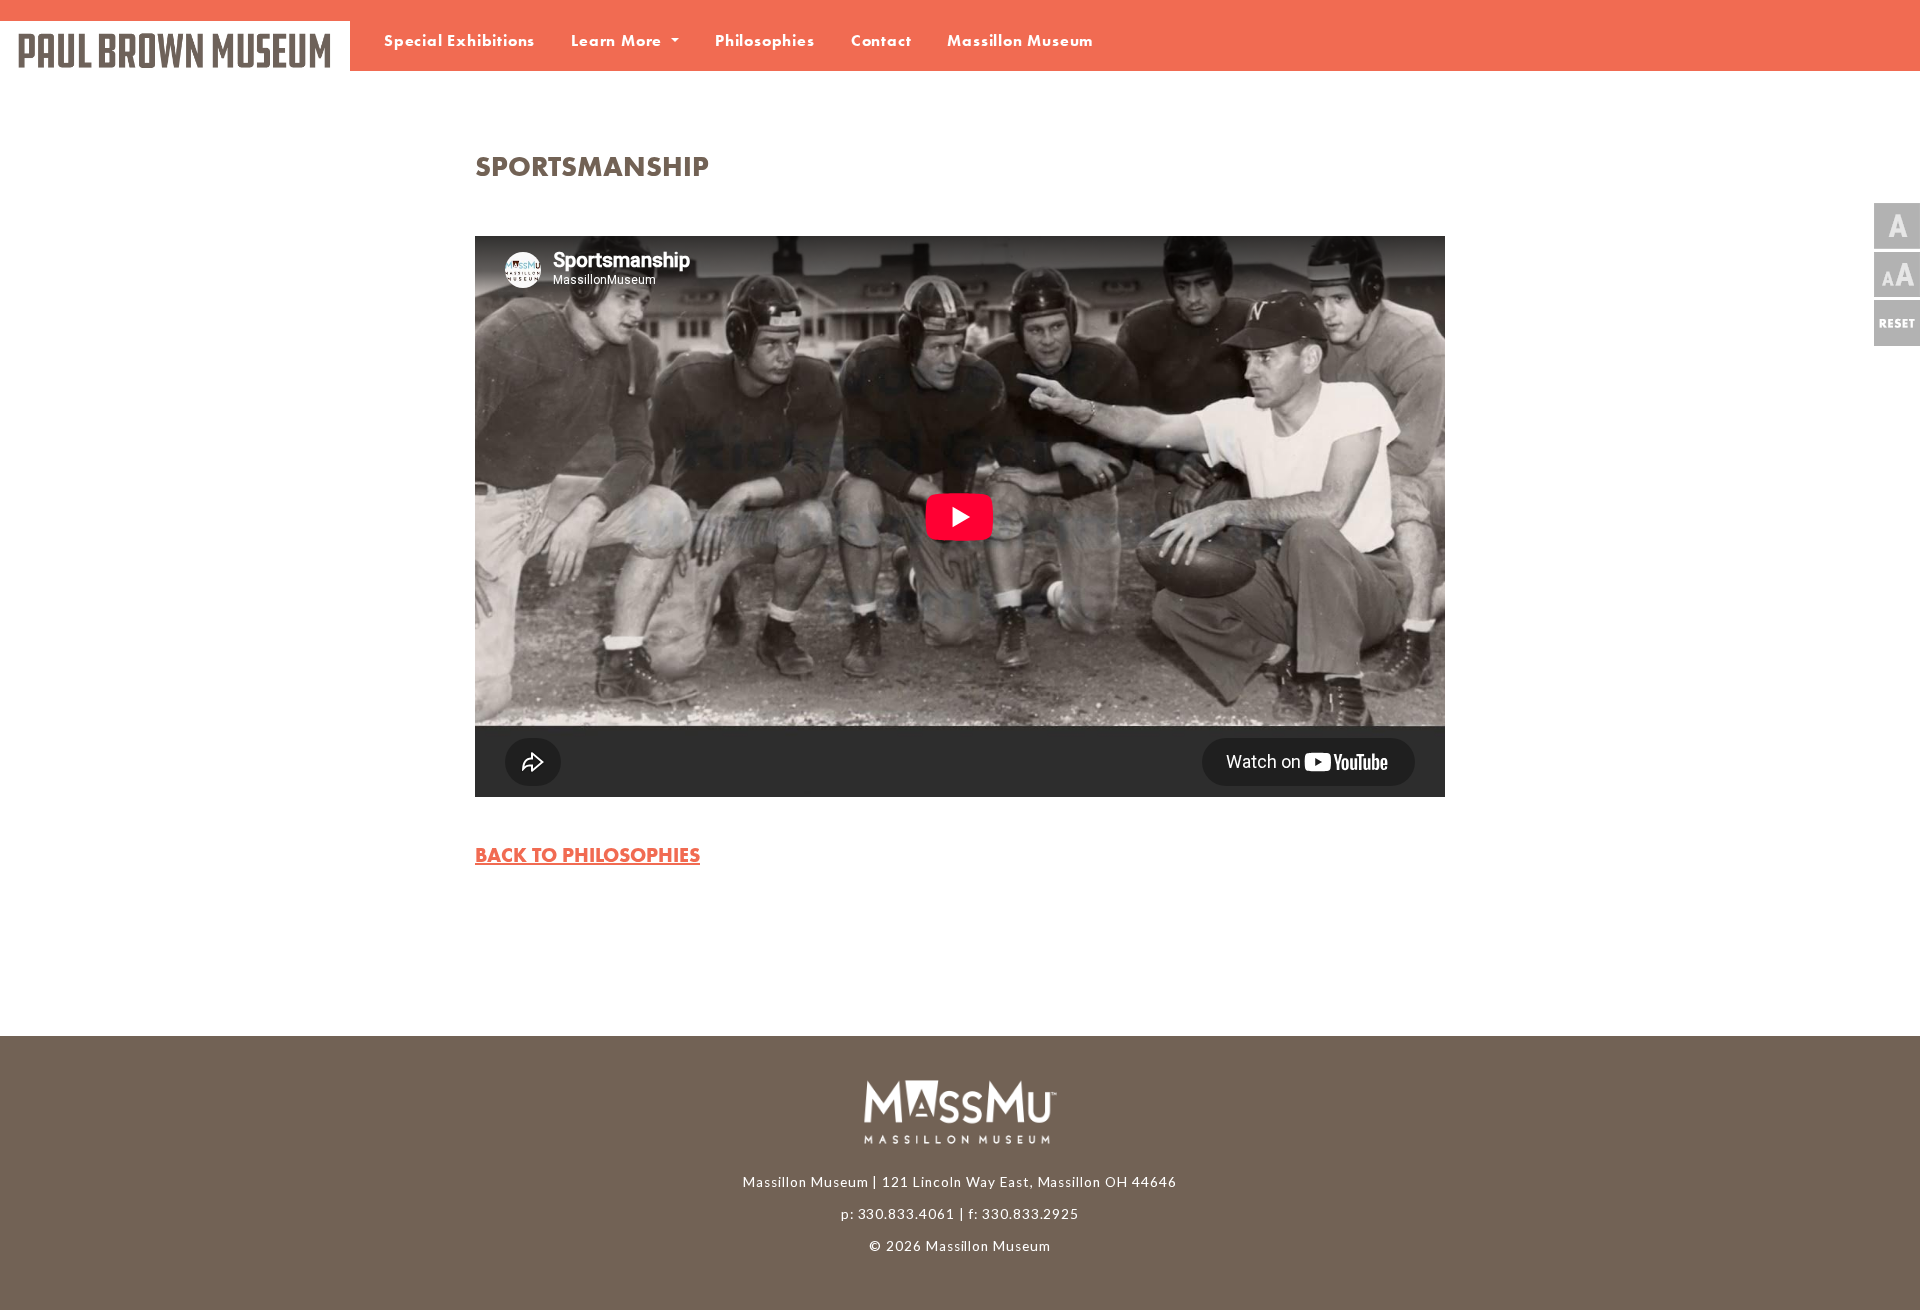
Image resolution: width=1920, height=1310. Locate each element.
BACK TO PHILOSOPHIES (587, 855)
